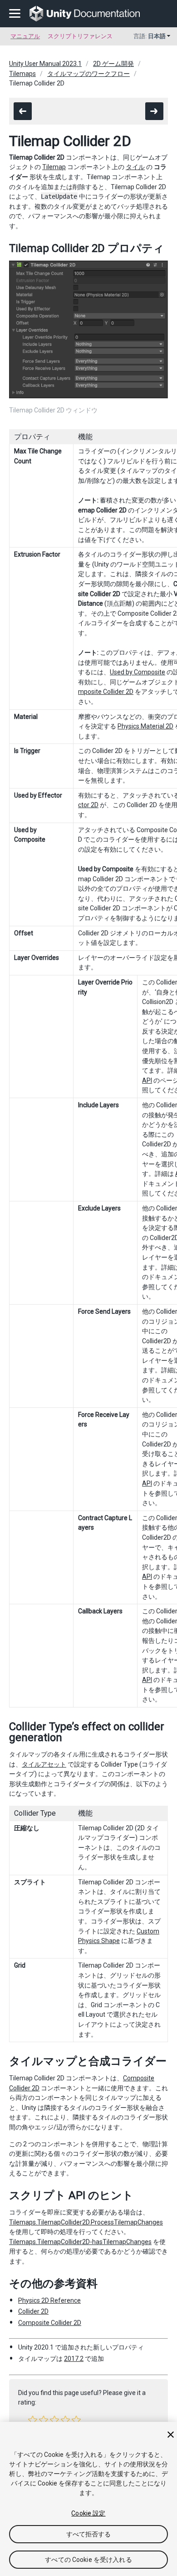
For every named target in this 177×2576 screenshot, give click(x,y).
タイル (135, 167)
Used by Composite (138, 672)
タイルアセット (44, 1764)
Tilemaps (22, 74)
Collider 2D (33, 2311)
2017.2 (74, 2359)
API (147, 1080)
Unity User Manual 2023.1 (45, 64)
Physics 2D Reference (49, 2300)
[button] (33, 2420)
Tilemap (54, 167)
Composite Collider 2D (50, 2323)
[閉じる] (171, 2435)
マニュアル (25, 36)
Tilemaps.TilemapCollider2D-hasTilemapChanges (80, 2242)
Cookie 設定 (88, 2513)
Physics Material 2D (145, 726)
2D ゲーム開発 (113, 64)
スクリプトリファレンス (80, 36)
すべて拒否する (89, 2534)
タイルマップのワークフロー (88, 74)
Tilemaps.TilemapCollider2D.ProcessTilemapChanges (86, 2222)
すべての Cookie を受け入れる (88, 2560)
